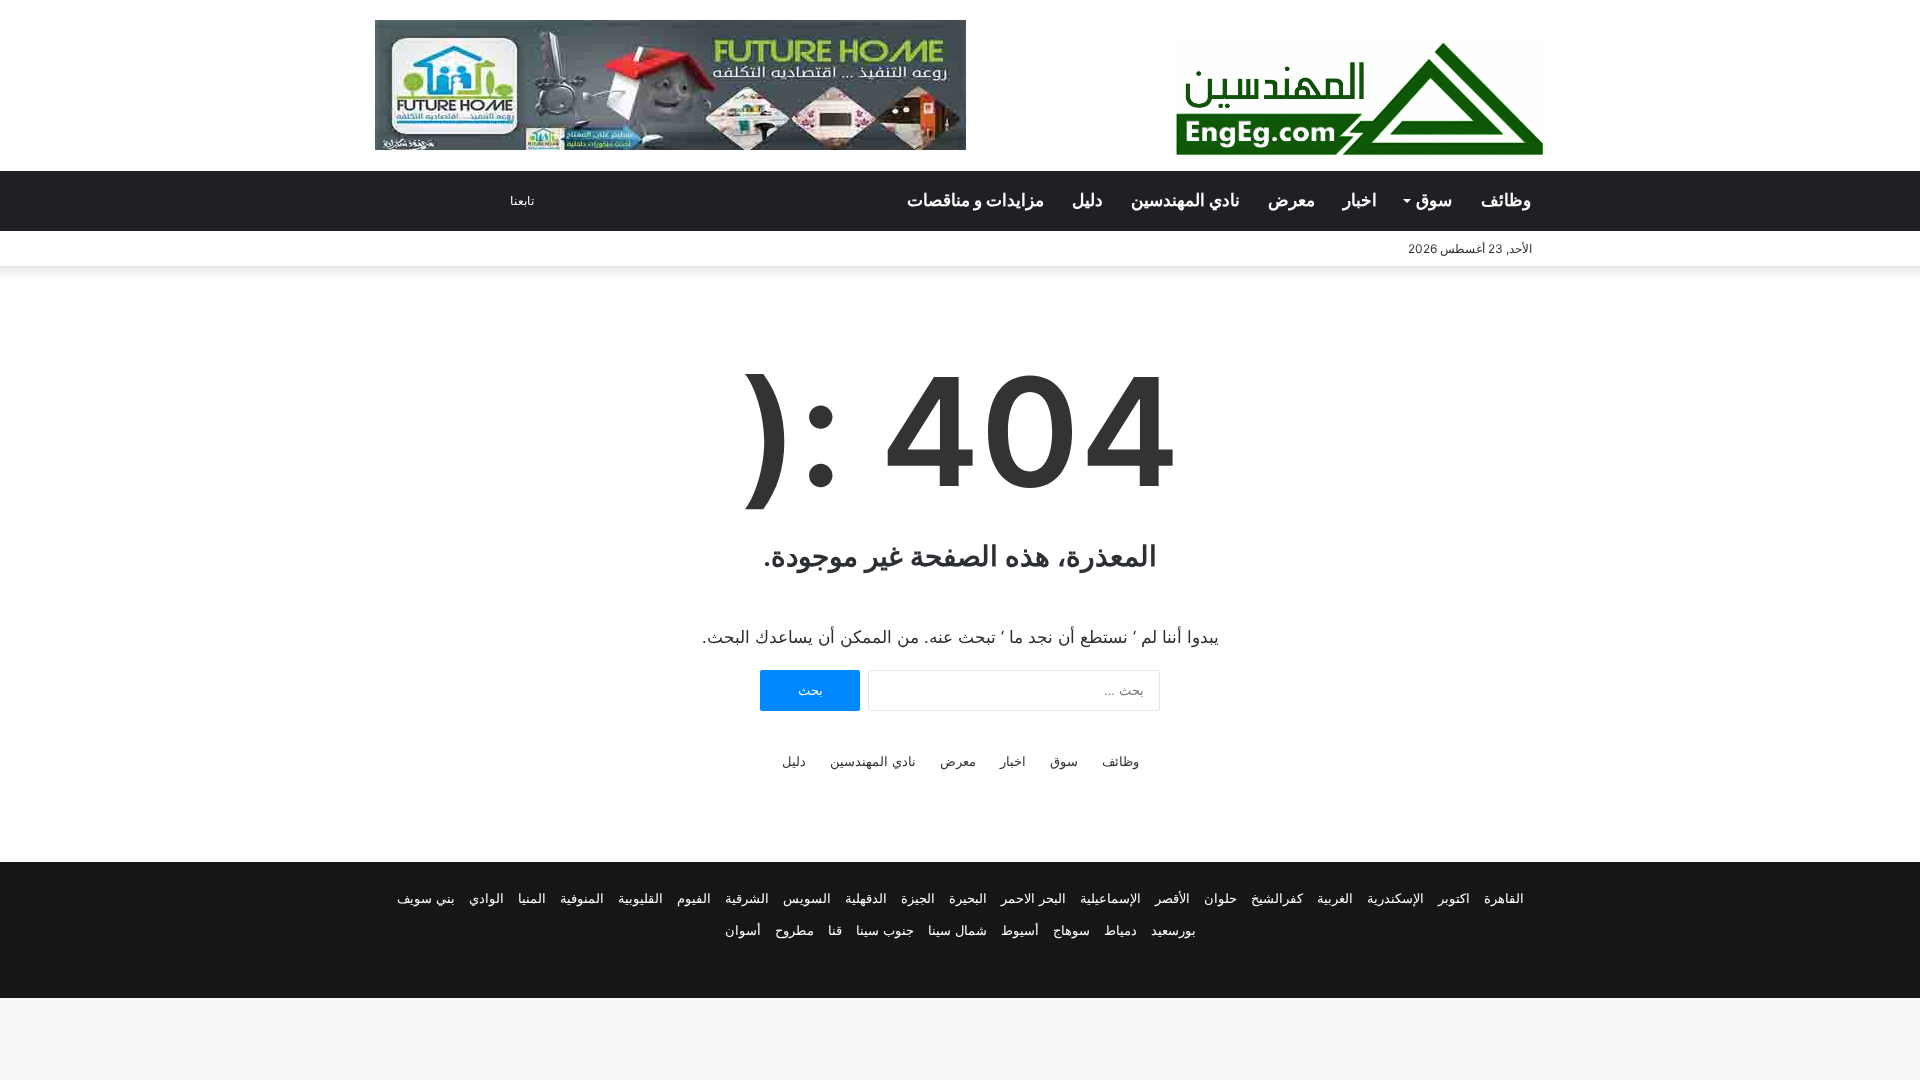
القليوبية (640, 898)
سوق (1434, 200)
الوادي (486, 898)
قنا (835, 930)
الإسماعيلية (1110, 898)
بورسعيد (1173, 930)
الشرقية (747, 898)
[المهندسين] (1360, 99)
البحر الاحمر (1033, 898)
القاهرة (1504, 898)
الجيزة (918, 898)
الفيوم (694, 898)
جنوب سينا (885, 930)
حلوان (1220, 898)
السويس (807, 898)
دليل (1087, 200)
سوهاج (1071, 930)
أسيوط (1020, 930)
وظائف (1506, 200)
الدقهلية (866, 898)
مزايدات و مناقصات (975, 200)
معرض (1291, 200)
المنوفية (582, 898)
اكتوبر (1454, 898)
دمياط (1120, 930)
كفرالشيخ (1277, 898)
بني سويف (426, 898)
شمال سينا (957, 930)
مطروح (794, 930)
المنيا (532, 898)
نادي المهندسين (1185, 200)
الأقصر (1172, 898)
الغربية (1335, 898)
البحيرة (968, 898)
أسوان (743, 930)
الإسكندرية (1395, 898)
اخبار (1360, 200)
